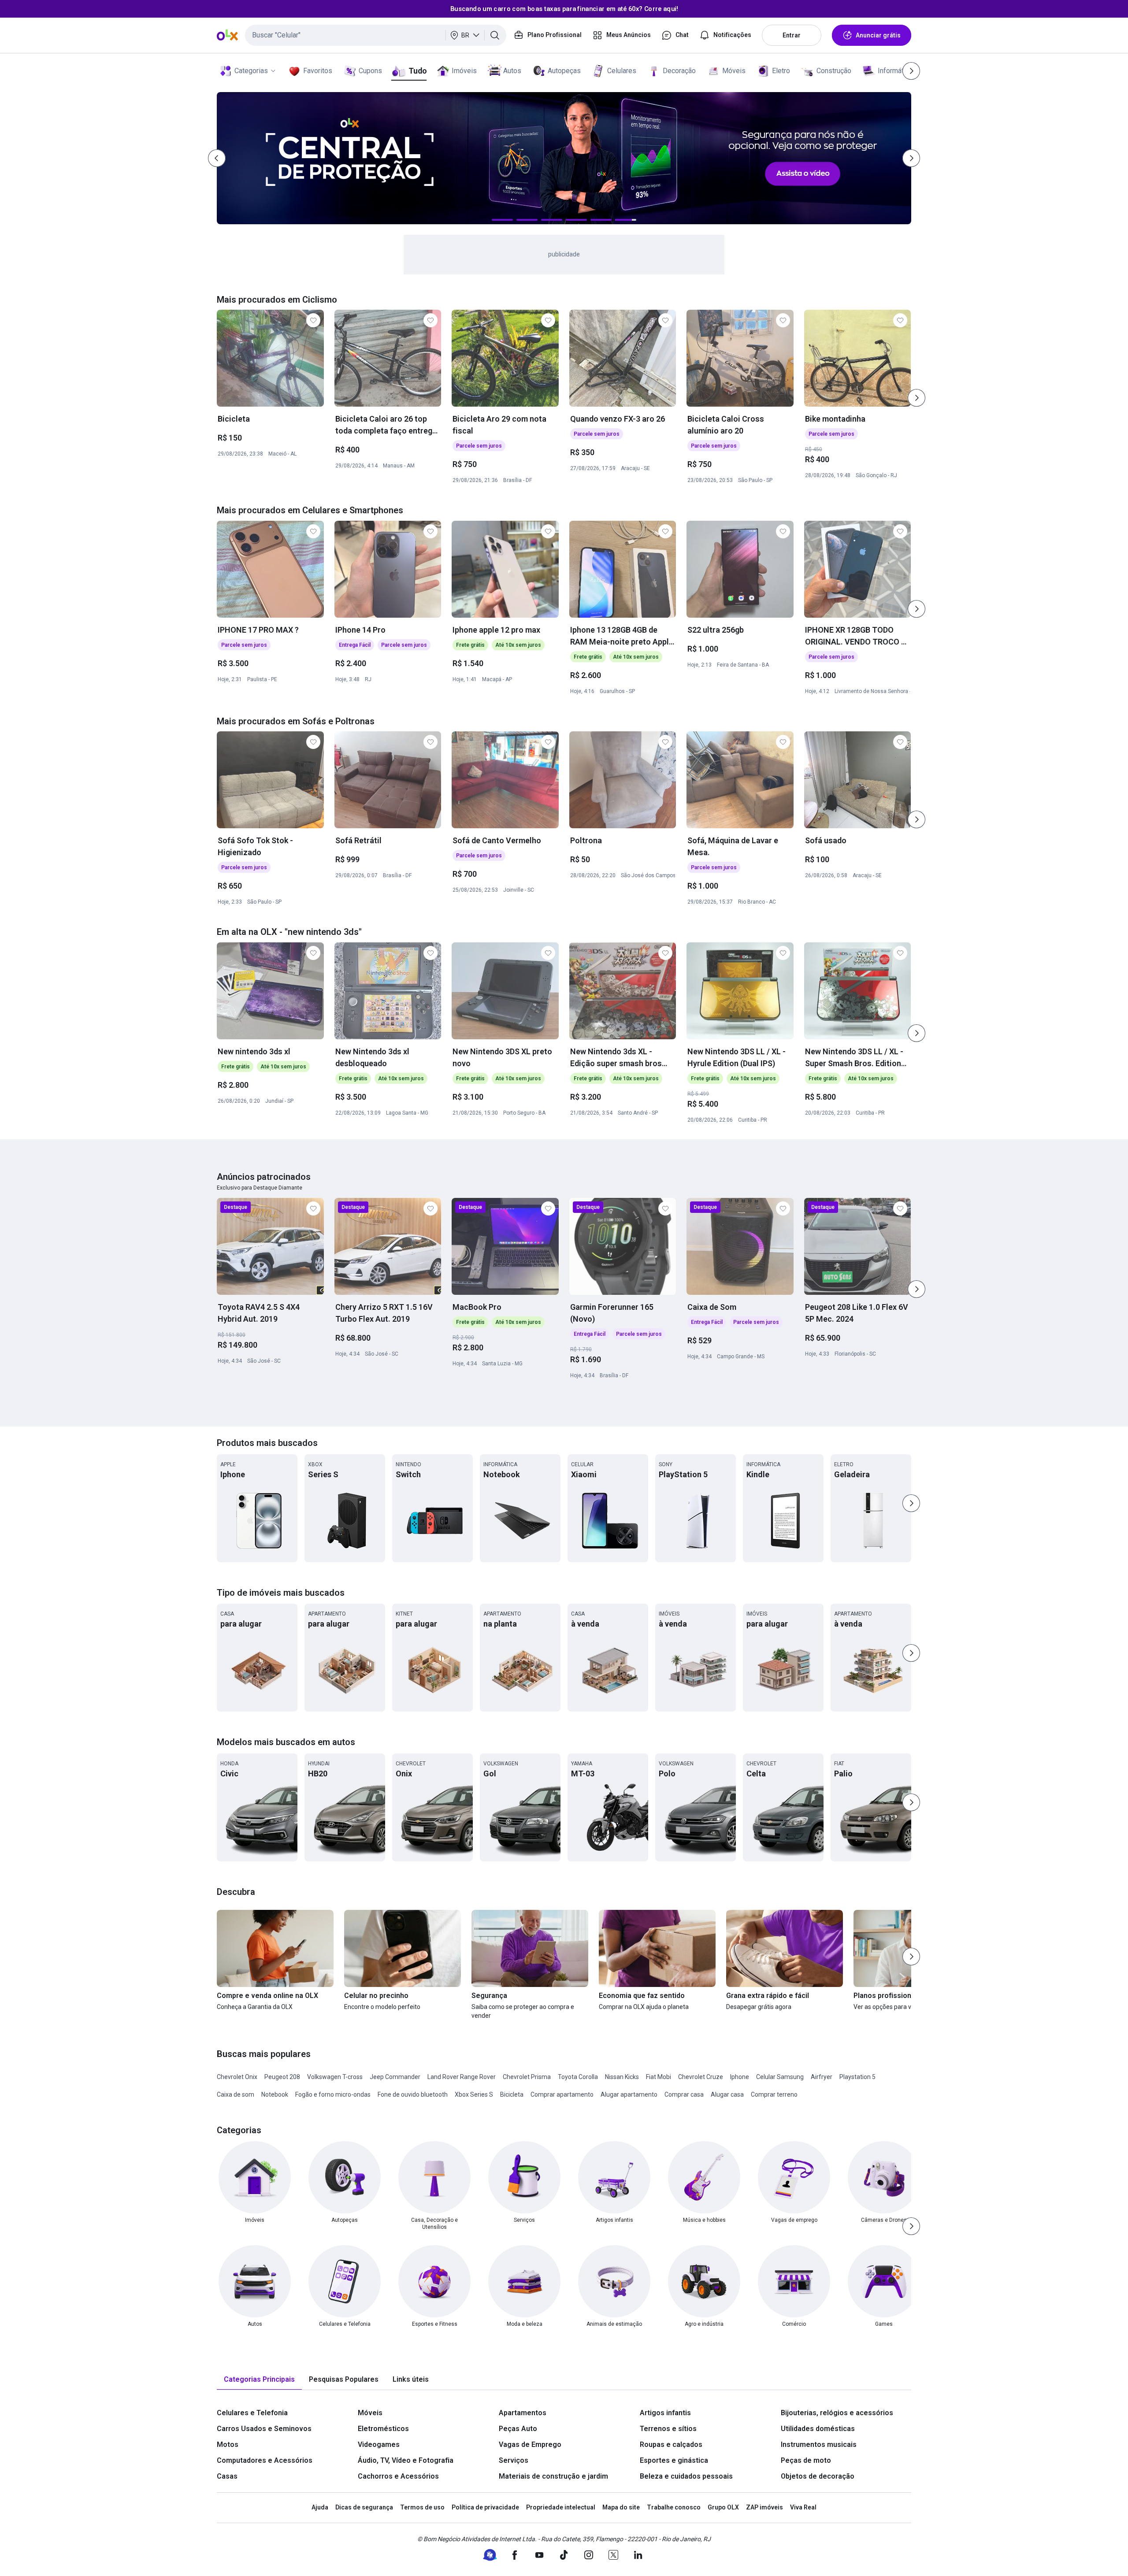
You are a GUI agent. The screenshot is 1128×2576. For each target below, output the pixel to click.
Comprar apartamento (562, 2094)
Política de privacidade (485, 2507)
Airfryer (822, 2077)
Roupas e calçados (671, 2444)
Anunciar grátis (878, 35)
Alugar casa (727, 2094)
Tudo (417, 71)
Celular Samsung (780, 2077)
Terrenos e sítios (668, 2429)
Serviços (514, 2460)
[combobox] (376, 35)
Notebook (275, 2094)
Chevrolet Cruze (701, 2077)
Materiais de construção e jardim (553, 2476)
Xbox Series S (474, 2094)
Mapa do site (621, 2507)
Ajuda (320, 2507)
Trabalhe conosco (674, 2507)
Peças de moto (806, 2460)
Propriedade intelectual (561, 2507)
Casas (227, 2476)
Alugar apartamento (629, 2094)
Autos (512, 71)
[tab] (259, 2380)
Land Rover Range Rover (462, 2077)
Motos (228, 2444)
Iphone (740, 2077)
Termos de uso (422, 2507)
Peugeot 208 (282, 2077)
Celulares (622, 71)
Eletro (781, 71)
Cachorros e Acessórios (398, 2476)
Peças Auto (518, 2429)
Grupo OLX (723, 2507)
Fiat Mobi (659, 2077)
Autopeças (564, 71)
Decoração (679, 71)
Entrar (792, 35)
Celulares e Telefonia (252, 2413)
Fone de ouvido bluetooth (413, 2094)
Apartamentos (523, 2413)
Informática (895, 71)
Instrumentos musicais (819, 2444)
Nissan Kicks (622, 2077)
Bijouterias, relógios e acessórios (837, 2413)
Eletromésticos (383, 2429)
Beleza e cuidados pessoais (686, 2476)
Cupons (370, 71)
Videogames (379, 2444)
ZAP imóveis (764, 2507)
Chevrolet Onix (237, 2077)
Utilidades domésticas (818, 2429)
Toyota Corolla (578, 2077)
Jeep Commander (395, 2077)
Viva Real (803, 2507)
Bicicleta (512, 2094)
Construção (834, 71)
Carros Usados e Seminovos (264, 2429)
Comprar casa (684, 2094)
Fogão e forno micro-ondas (333, 2094)
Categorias (251, 71)
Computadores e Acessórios (265, 2460)
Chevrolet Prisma (527, 2077)
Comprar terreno (774, 2094)
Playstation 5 (857, 2077)
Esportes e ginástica (674, 2460)
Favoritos (318, 71)
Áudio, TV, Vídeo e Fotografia (406, 2460)
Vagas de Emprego (530, 2444)
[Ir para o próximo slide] (916, 398)
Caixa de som (236, 2094)
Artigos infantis (665, 2413)
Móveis (734, 71)
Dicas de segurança (364, 2507)
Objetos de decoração (818, 2476)
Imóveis (464, 71)
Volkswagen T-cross (335, 2077)
